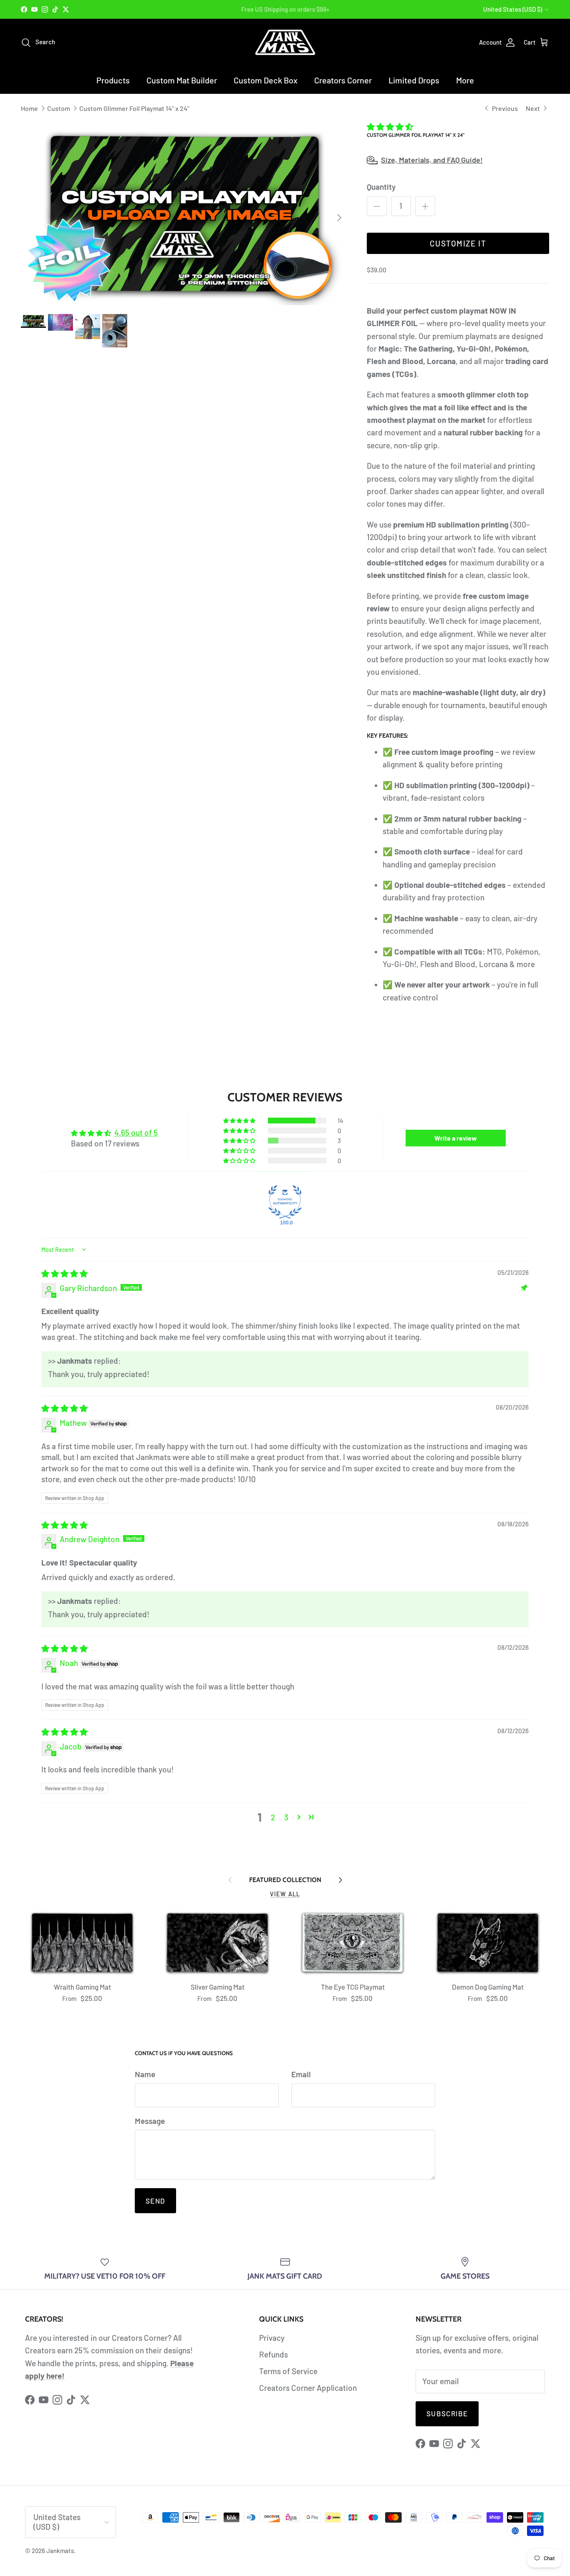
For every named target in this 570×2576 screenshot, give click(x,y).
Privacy (272, 2338)
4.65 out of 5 (136, 1132)
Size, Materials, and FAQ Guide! (432, 160)
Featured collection (285, 1880)
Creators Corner (343, 80)
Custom (59, 108)
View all (285, 1894)
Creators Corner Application (308, 2388)
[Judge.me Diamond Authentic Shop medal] (285, 1202)
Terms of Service (288, 2371)
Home (29, 108)
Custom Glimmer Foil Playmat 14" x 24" (134, 108)
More (465, 80)
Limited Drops (414, 80)
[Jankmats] (285, 42)
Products (113, 80)
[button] (390, 127)
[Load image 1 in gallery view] (185, 214)
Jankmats (60, 2551)
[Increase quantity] (425, 206)
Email (301, 2074)
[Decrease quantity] (377, 206)
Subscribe (447, 2413)
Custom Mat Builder (182, 80)
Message (150, 2121)
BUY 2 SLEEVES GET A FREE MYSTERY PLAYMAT (285, 9)
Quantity (381, 187)
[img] (64, 1273)
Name (145, 2074)
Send (155, 2201)
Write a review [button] (456, 1138)
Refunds (274, 2354)
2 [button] (273, 1817)
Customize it (458, 243)
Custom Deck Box (266, 80)
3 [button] (286, 1817)
